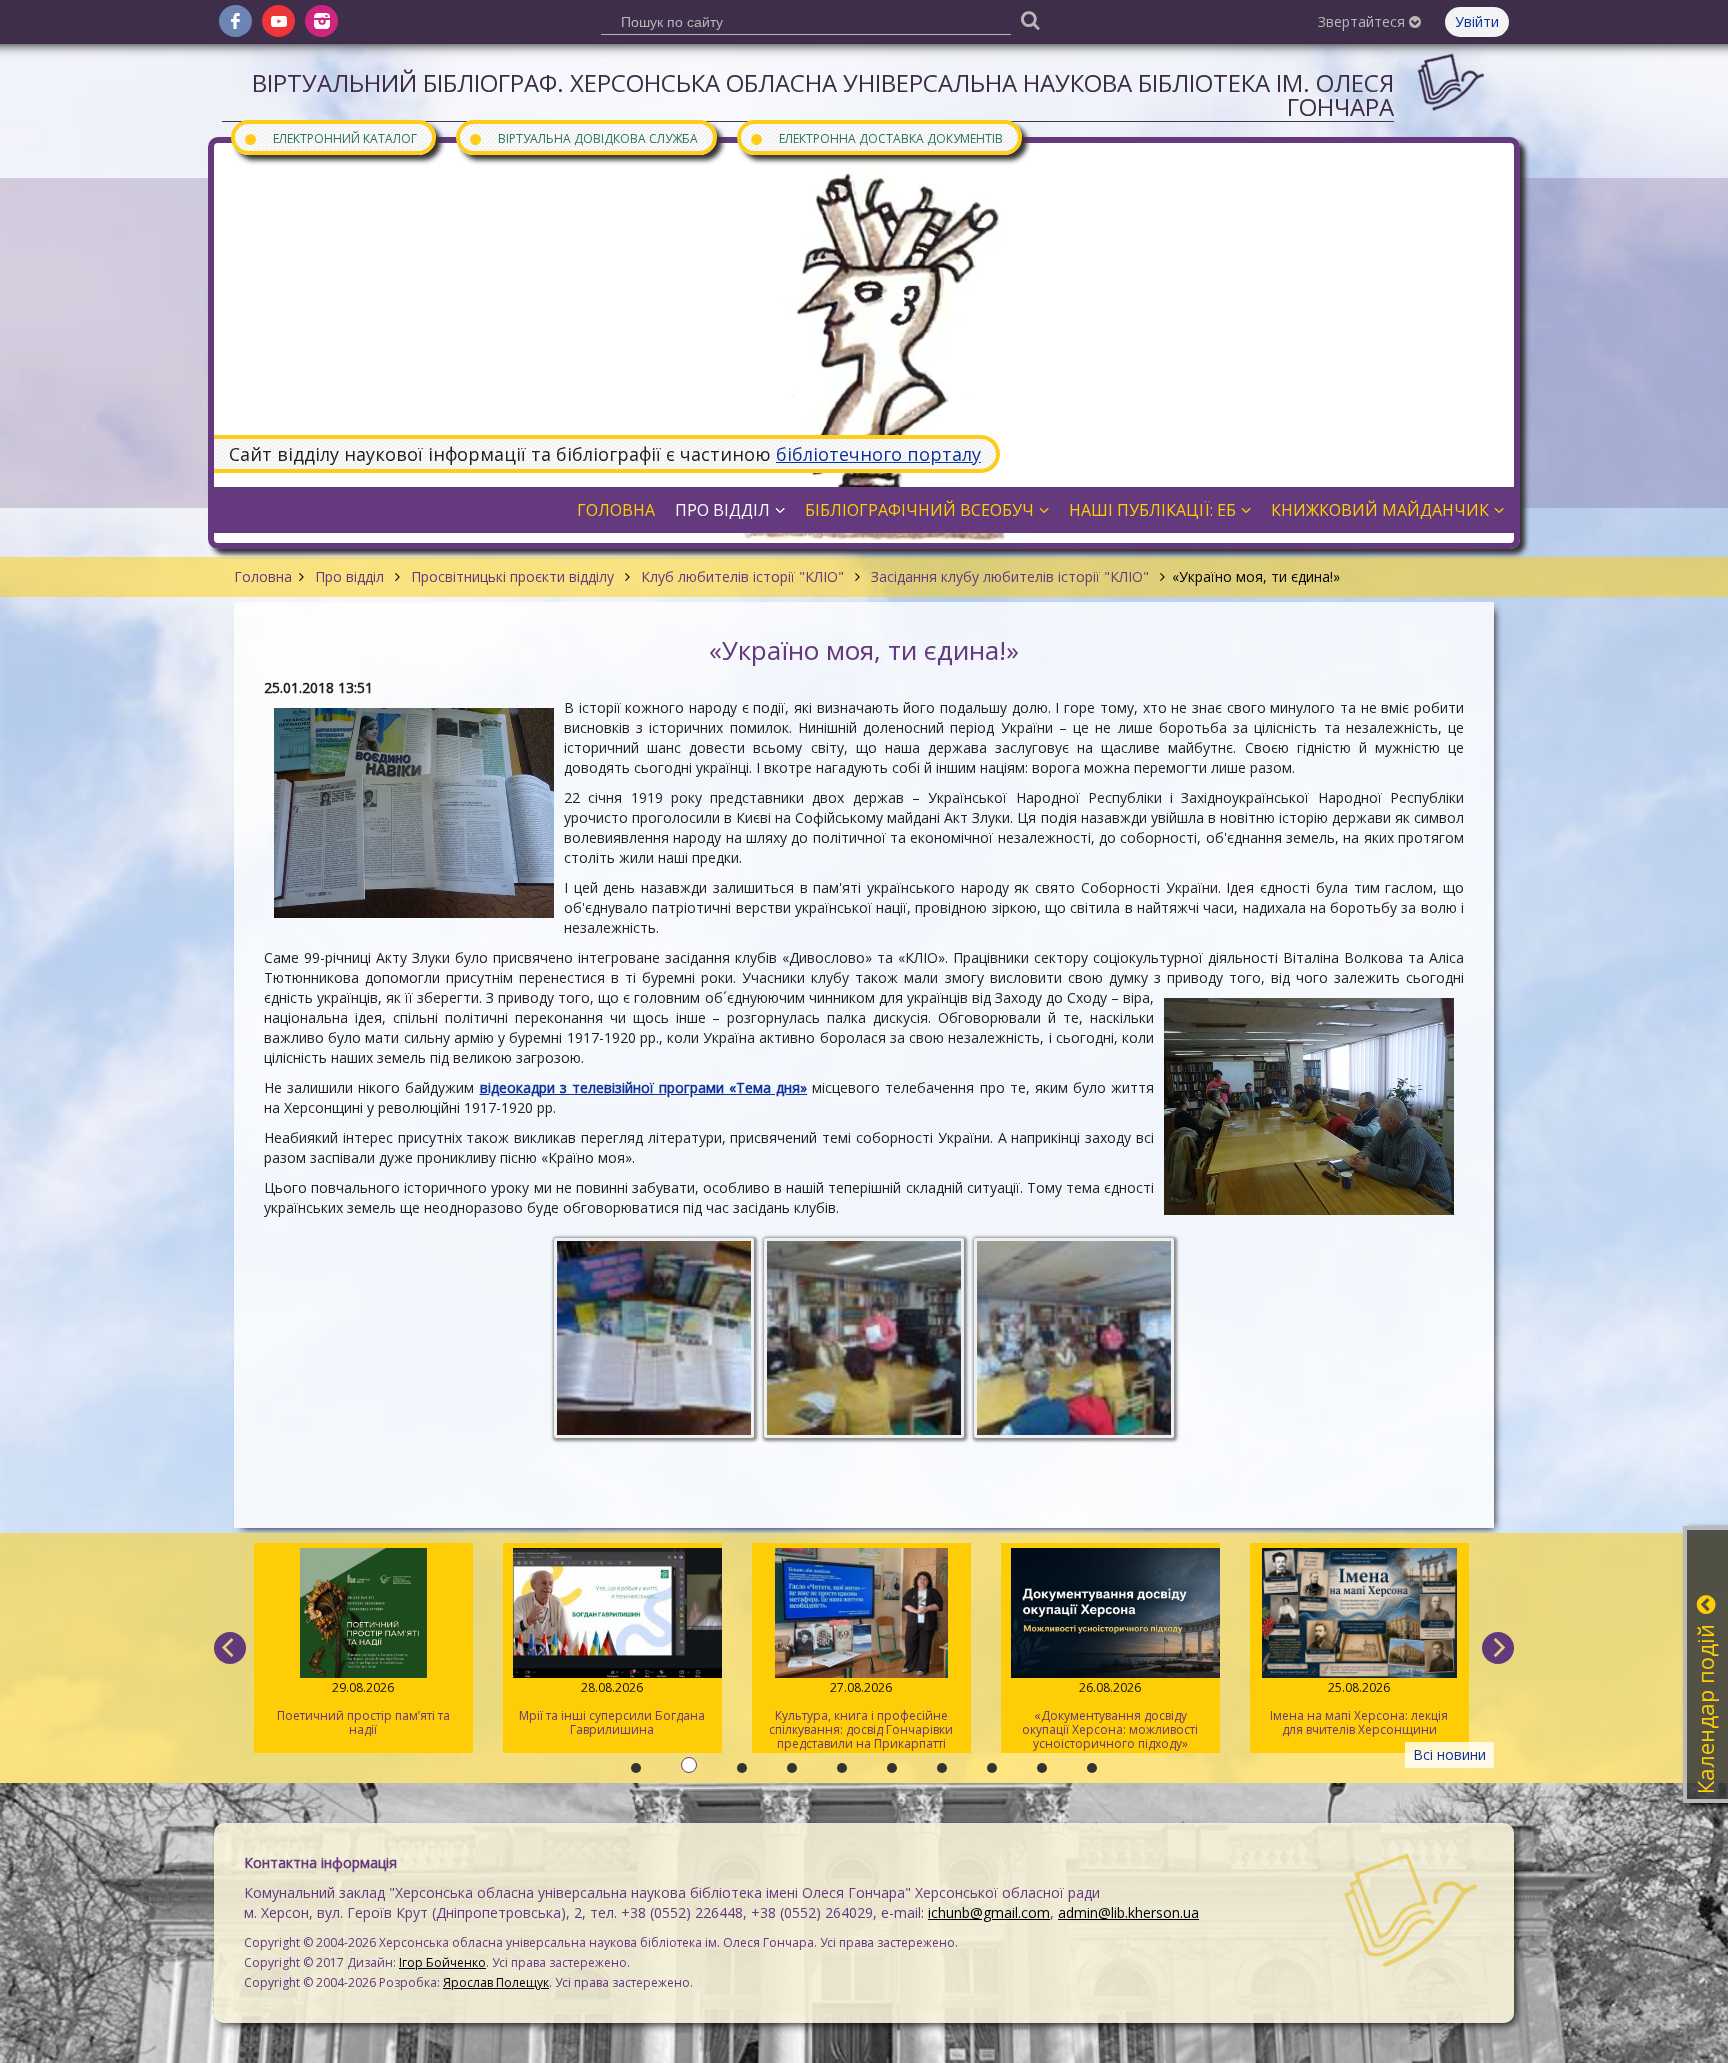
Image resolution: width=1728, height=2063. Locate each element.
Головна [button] (616, 510)
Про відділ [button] (722, 510)
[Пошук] (1030, 19)
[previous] (230, 1648)
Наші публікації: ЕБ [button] (1152, 510)
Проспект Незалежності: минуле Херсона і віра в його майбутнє (1359, 1708)
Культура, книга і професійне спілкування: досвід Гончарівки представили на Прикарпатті (613, 1715)
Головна (263, 576)
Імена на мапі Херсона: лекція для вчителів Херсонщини (1111, 1708)
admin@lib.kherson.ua (1128, 1912)
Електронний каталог (330, 137)
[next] (1498, 1648)
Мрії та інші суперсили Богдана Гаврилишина (364, 1708)
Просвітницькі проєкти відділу (512, 576)
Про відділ (349, 576)
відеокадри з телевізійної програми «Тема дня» (644, 1087)
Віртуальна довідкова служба (583, 137)
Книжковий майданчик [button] (1380, 510)
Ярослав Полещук (496, 1982)
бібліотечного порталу (878, 454)
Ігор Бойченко (442, 1962)
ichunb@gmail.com (989, 1912)
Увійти (1477, 21)
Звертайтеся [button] (1363, 21)
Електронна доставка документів (876, 137)
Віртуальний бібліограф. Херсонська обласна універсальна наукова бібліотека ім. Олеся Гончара (823, 94)
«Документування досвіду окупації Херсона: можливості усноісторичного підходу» (862, 1715)
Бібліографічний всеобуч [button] (919, 510)
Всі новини (1449, 1754)
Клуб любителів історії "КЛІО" (742, 576)
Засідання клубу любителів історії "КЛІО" (1010, 576)
